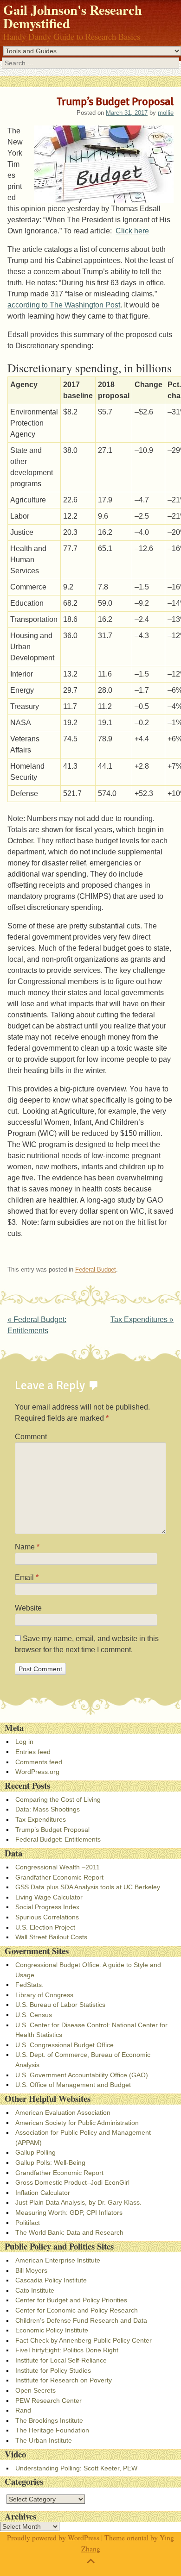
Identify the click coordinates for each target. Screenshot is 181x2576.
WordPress (84, 2537)
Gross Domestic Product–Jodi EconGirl (72, 2182)
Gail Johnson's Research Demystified (73, 16)
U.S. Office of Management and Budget (73, 2085)
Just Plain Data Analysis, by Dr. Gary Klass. (78, 2202)
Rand (23, 2410)
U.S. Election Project (45, 1927)
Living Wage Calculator (49, 1897)
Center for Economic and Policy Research (77, 2310)
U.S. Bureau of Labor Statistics (60, 2005)
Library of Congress (44, 1995)
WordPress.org (37, 1772)
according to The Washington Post (64, 305)
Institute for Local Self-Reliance (61, 2360)
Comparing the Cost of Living (58, 1799)
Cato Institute (35, 2290)
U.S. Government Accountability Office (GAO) (82, 2075)
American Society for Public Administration (77, 2123)
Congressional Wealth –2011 (58, 1867)
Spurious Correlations (47, 1917)
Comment (31, 1437)
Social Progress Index (47, 1907)
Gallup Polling (36, 2152)
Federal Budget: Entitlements (58, 1839)
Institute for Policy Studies (53, 2370)
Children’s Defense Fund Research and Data (81, 2320)
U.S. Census (34, 2015)
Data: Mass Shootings (48, 1809)
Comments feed (39, 1762)
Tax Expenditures (142, 1319)
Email (27, 1577)
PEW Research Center (48, 2401)
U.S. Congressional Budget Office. (65, 2045)
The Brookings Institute (49, 2420)
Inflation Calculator (43, 2193)
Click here (132, 231)
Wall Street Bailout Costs (51, 1937)
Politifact (28, 2223)
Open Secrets (36, 2390)
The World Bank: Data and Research (69, 2232)
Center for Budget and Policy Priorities (71, 2300)
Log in (24, 1742)
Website (28, 1608)
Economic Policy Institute (52, 2330)
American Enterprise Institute (58, 2260)
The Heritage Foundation (52, 2430)
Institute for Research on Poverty (64, 2380)
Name (27, 1547)
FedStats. (29, 1985)
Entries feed (33, 1752)
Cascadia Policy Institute (51, 2280)
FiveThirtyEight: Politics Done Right (67, 2350)
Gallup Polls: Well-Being (50, 2162)
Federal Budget (96, 1269)
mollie (166, 113)
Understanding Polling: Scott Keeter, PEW (76, 2468)
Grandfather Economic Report (59, 1877)
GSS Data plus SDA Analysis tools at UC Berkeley (88, 1887)
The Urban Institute (44, 2440)
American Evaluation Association (63, 2112)
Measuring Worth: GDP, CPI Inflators (69, 2212)
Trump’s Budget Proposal (52, 1830)
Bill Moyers (31, 2270)
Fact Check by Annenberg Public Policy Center (84, 2340)
